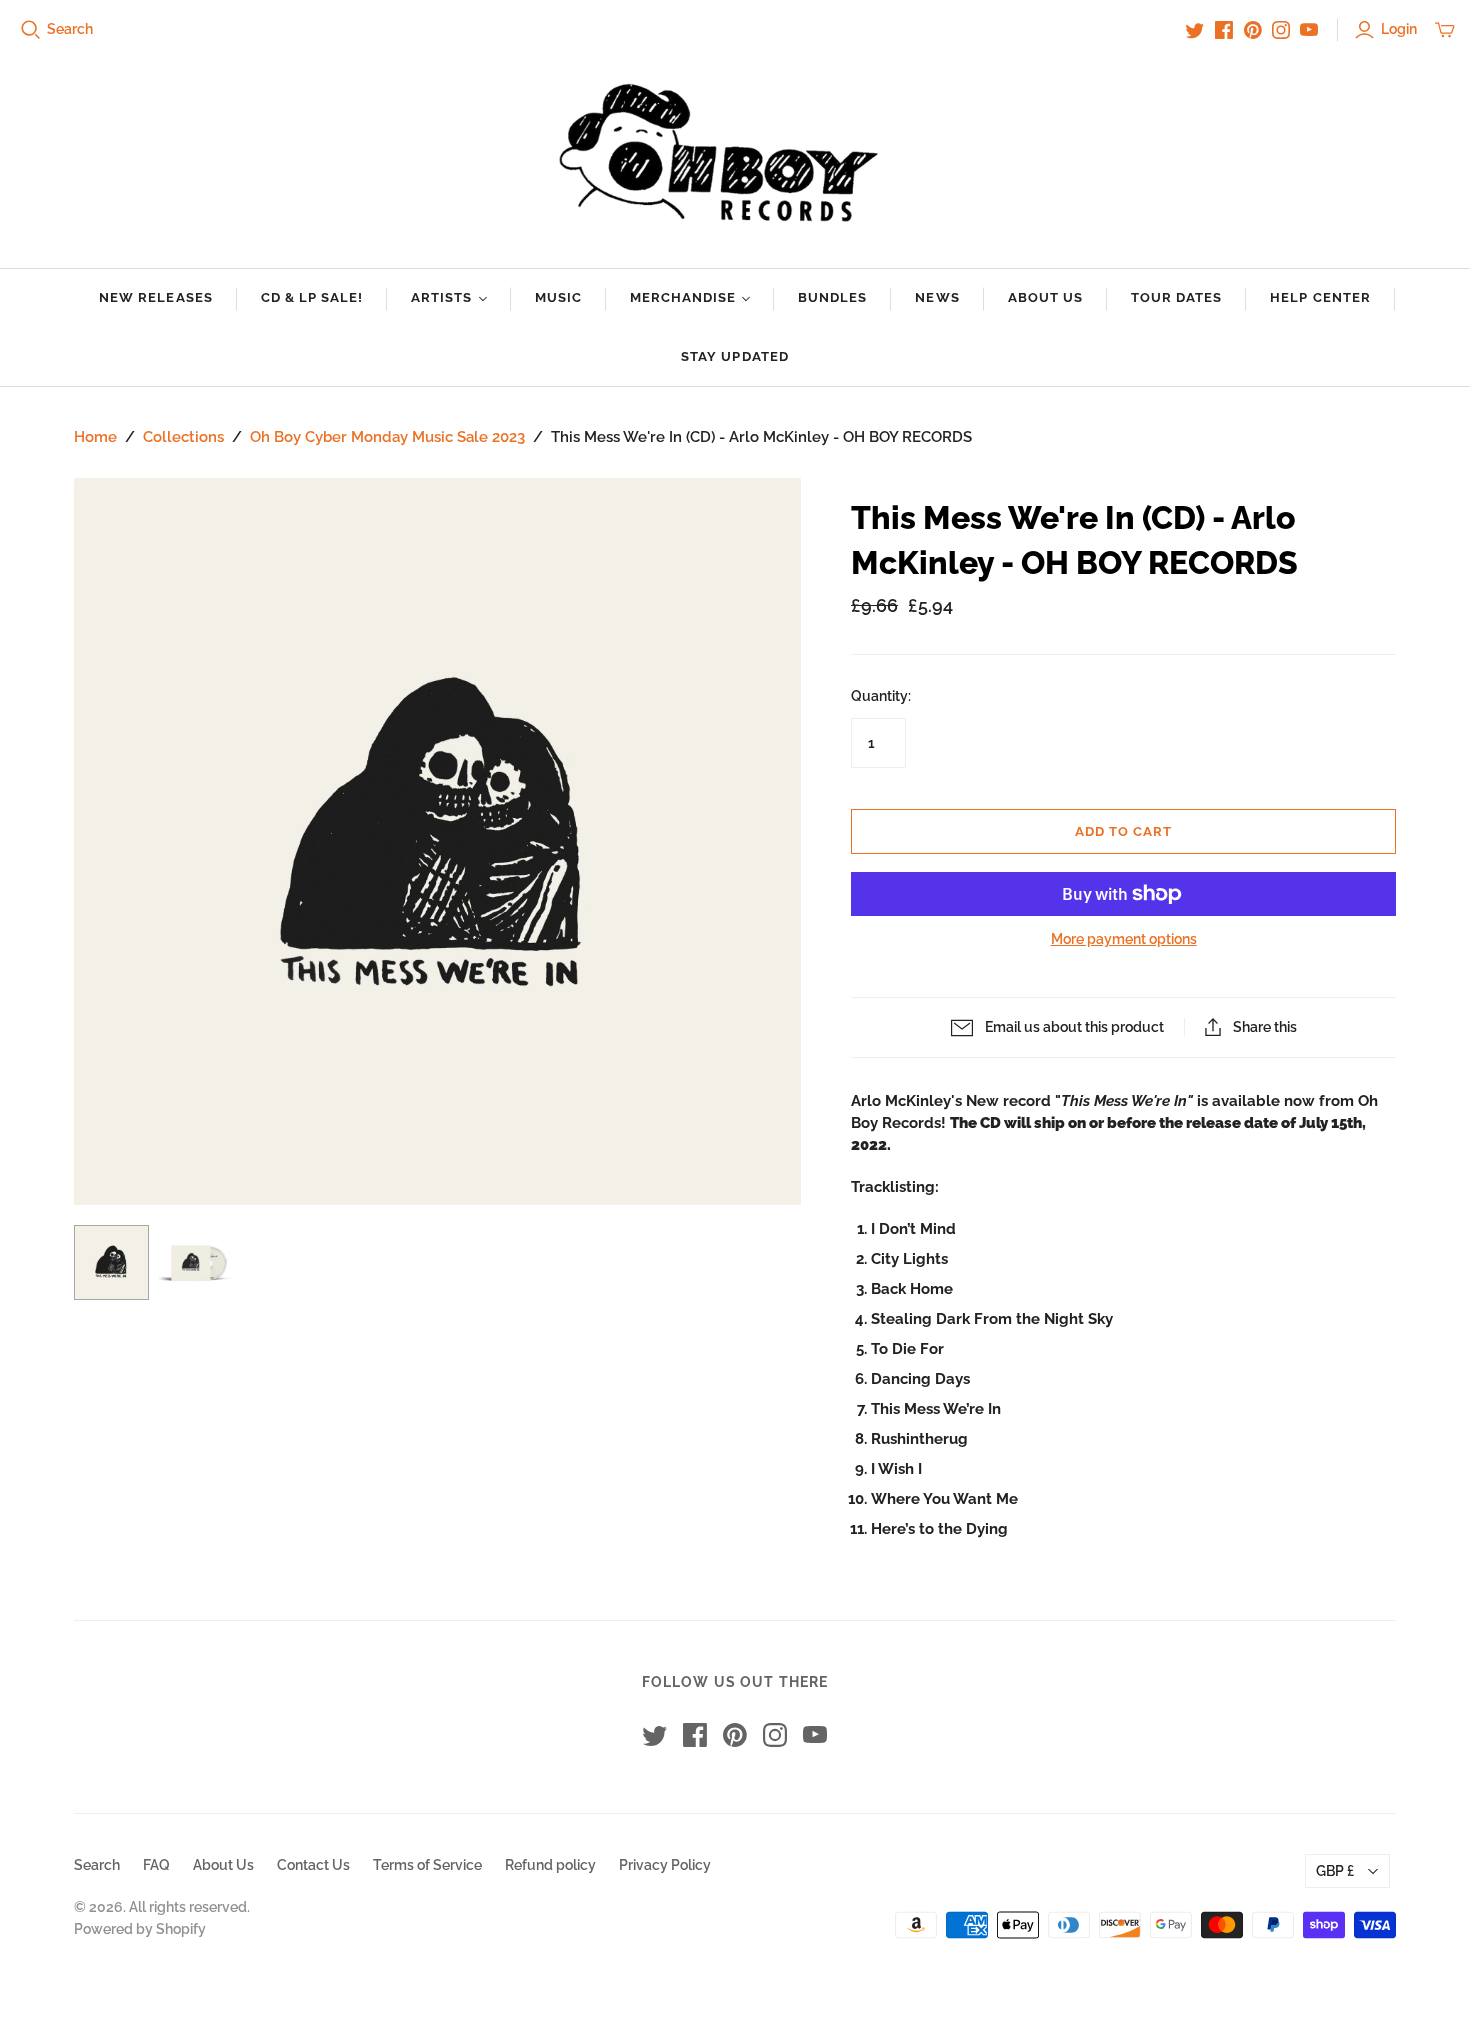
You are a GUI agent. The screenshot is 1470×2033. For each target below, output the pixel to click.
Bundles (832, 297)
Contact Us (313, 1865)
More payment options (1124, 939)
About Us (1045, 297)
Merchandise (683, 297)
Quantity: (881, 696)
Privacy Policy (665, 1865)
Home (95, 437)
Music (558, 297)
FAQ (156, 1865)
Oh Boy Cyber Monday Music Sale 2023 (387, 437)
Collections (183, 437)
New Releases (155, 297)
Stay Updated (734, 356)
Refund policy (550, 1865)
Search (70, 29)
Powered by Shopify (140, 1929)
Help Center (1320, 297)
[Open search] (31, 30)
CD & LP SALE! (312, 297)
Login (1399, 29)
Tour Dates (1176, 297)
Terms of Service (427, 1865)
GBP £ (1335, 1871)
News (937, 297)
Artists (441, 297)
